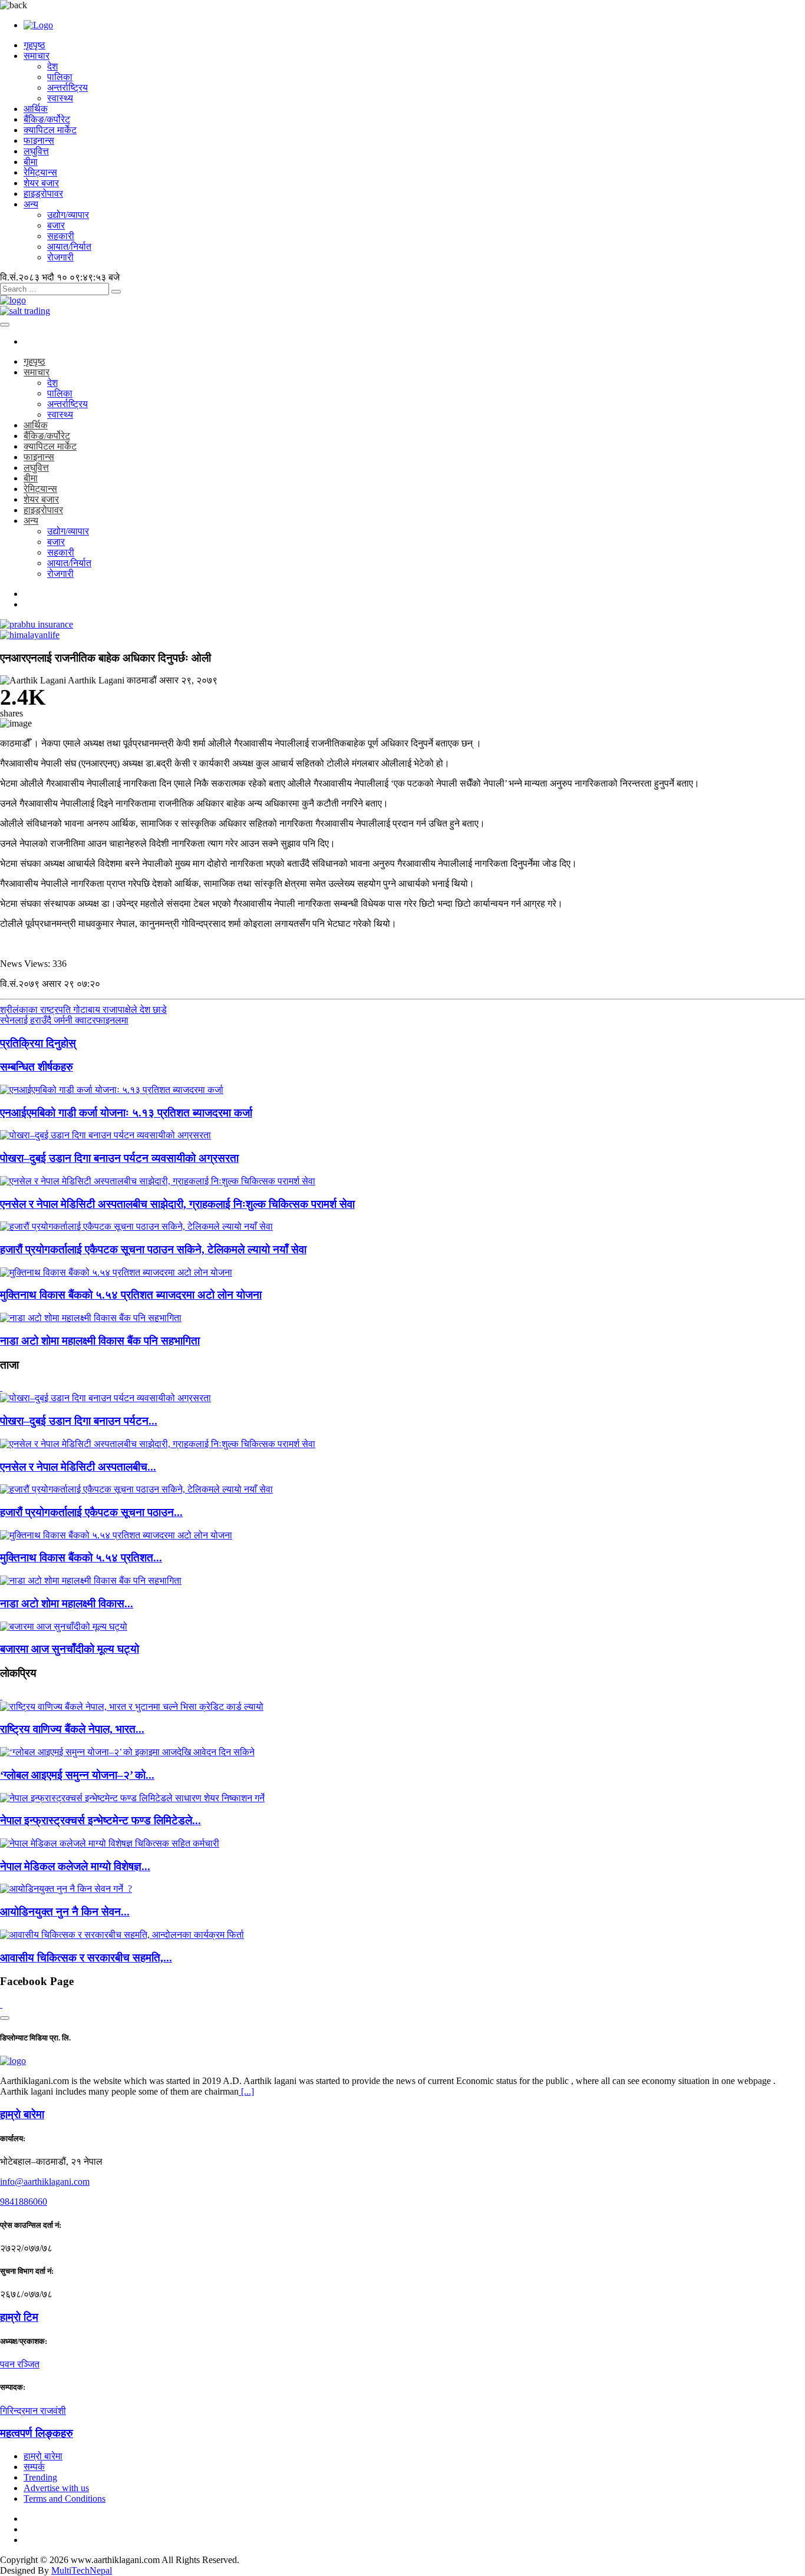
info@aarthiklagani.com (45, 2182)
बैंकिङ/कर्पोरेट (47, 119)
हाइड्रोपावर (43, 194)
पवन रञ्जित (20, 2364)
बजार (56, 225)
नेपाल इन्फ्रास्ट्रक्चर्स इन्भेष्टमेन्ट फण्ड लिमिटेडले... (100, 1820)
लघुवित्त (36, 151)
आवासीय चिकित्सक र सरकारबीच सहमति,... (86, 1958)
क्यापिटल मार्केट (50, 130)
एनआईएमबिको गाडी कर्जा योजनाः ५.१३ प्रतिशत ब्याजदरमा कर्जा (126, 1113)
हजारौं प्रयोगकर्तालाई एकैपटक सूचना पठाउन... (91, 1512)
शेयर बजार (41, 183)
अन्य (31, 204)
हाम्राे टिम (19, 2317)
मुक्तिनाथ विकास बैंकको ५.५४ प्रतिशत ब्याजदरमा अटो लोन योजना (131, 1295)
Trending (40, 2477)
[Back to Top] (5, 2018)
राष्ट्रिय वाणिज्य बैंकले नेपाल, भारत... (72, 1729)
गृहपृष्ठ (34, 45)
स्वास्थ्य (60, 98)
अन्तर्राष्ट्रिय (67, 87)
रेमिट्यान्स (40, 172)
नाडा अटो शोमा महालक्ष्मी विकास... (67, 1604)
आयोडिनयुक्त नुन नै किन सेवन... (65, 1912)
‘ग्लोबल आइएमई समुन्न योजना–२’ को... (77, 1775)
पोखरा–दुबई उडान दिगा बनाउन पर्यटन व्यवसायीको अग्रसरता (119, 1158)
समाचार (37, 56)
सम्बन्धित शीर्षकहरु (37, 1067)
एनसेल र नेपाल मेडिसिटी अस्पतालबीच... (78, 1467)
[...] (246, 2091)
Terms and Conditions (65, 2499)
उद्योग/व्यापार (68, 215)
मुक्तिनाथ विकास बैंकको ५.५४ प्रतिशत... (81, 1558)
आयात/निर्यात (69, 247)
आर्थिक (36, 109)
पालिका (60, 77)
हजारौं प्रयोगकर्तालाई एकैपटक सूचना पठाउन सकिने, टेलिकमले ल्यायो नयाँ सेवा (153, 1249)
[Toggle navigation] (5, 325)
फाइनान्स (39, 141)
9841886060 (24, 2202)
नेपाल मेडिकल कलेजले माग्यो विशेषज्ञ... (75, 1866)
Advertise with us (56, 2488)
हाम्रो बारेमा (43, 2456)
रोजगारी (60, 257)
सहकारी (61, 236)
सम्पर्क (34, 2467)
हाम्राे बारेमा (22, 2114)
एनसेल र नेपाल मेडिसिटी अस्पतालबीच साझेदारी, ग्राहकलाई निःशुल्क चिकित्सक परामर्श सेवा (177, 1204)
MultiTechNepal (82, 2570)
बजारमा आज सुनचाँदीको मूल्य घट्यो (70, 1649)
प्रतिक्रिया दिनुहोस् (38, 1043)
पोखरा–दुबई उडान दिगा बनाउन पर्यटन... (79, 1421)
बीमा (31, 162)
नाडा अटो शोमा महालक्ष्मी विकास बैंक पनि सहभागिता (100, 1341)
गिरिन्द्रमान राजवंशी (33, 2411)
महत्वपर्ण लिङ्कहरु (37, 2433)
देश (52, 66)
